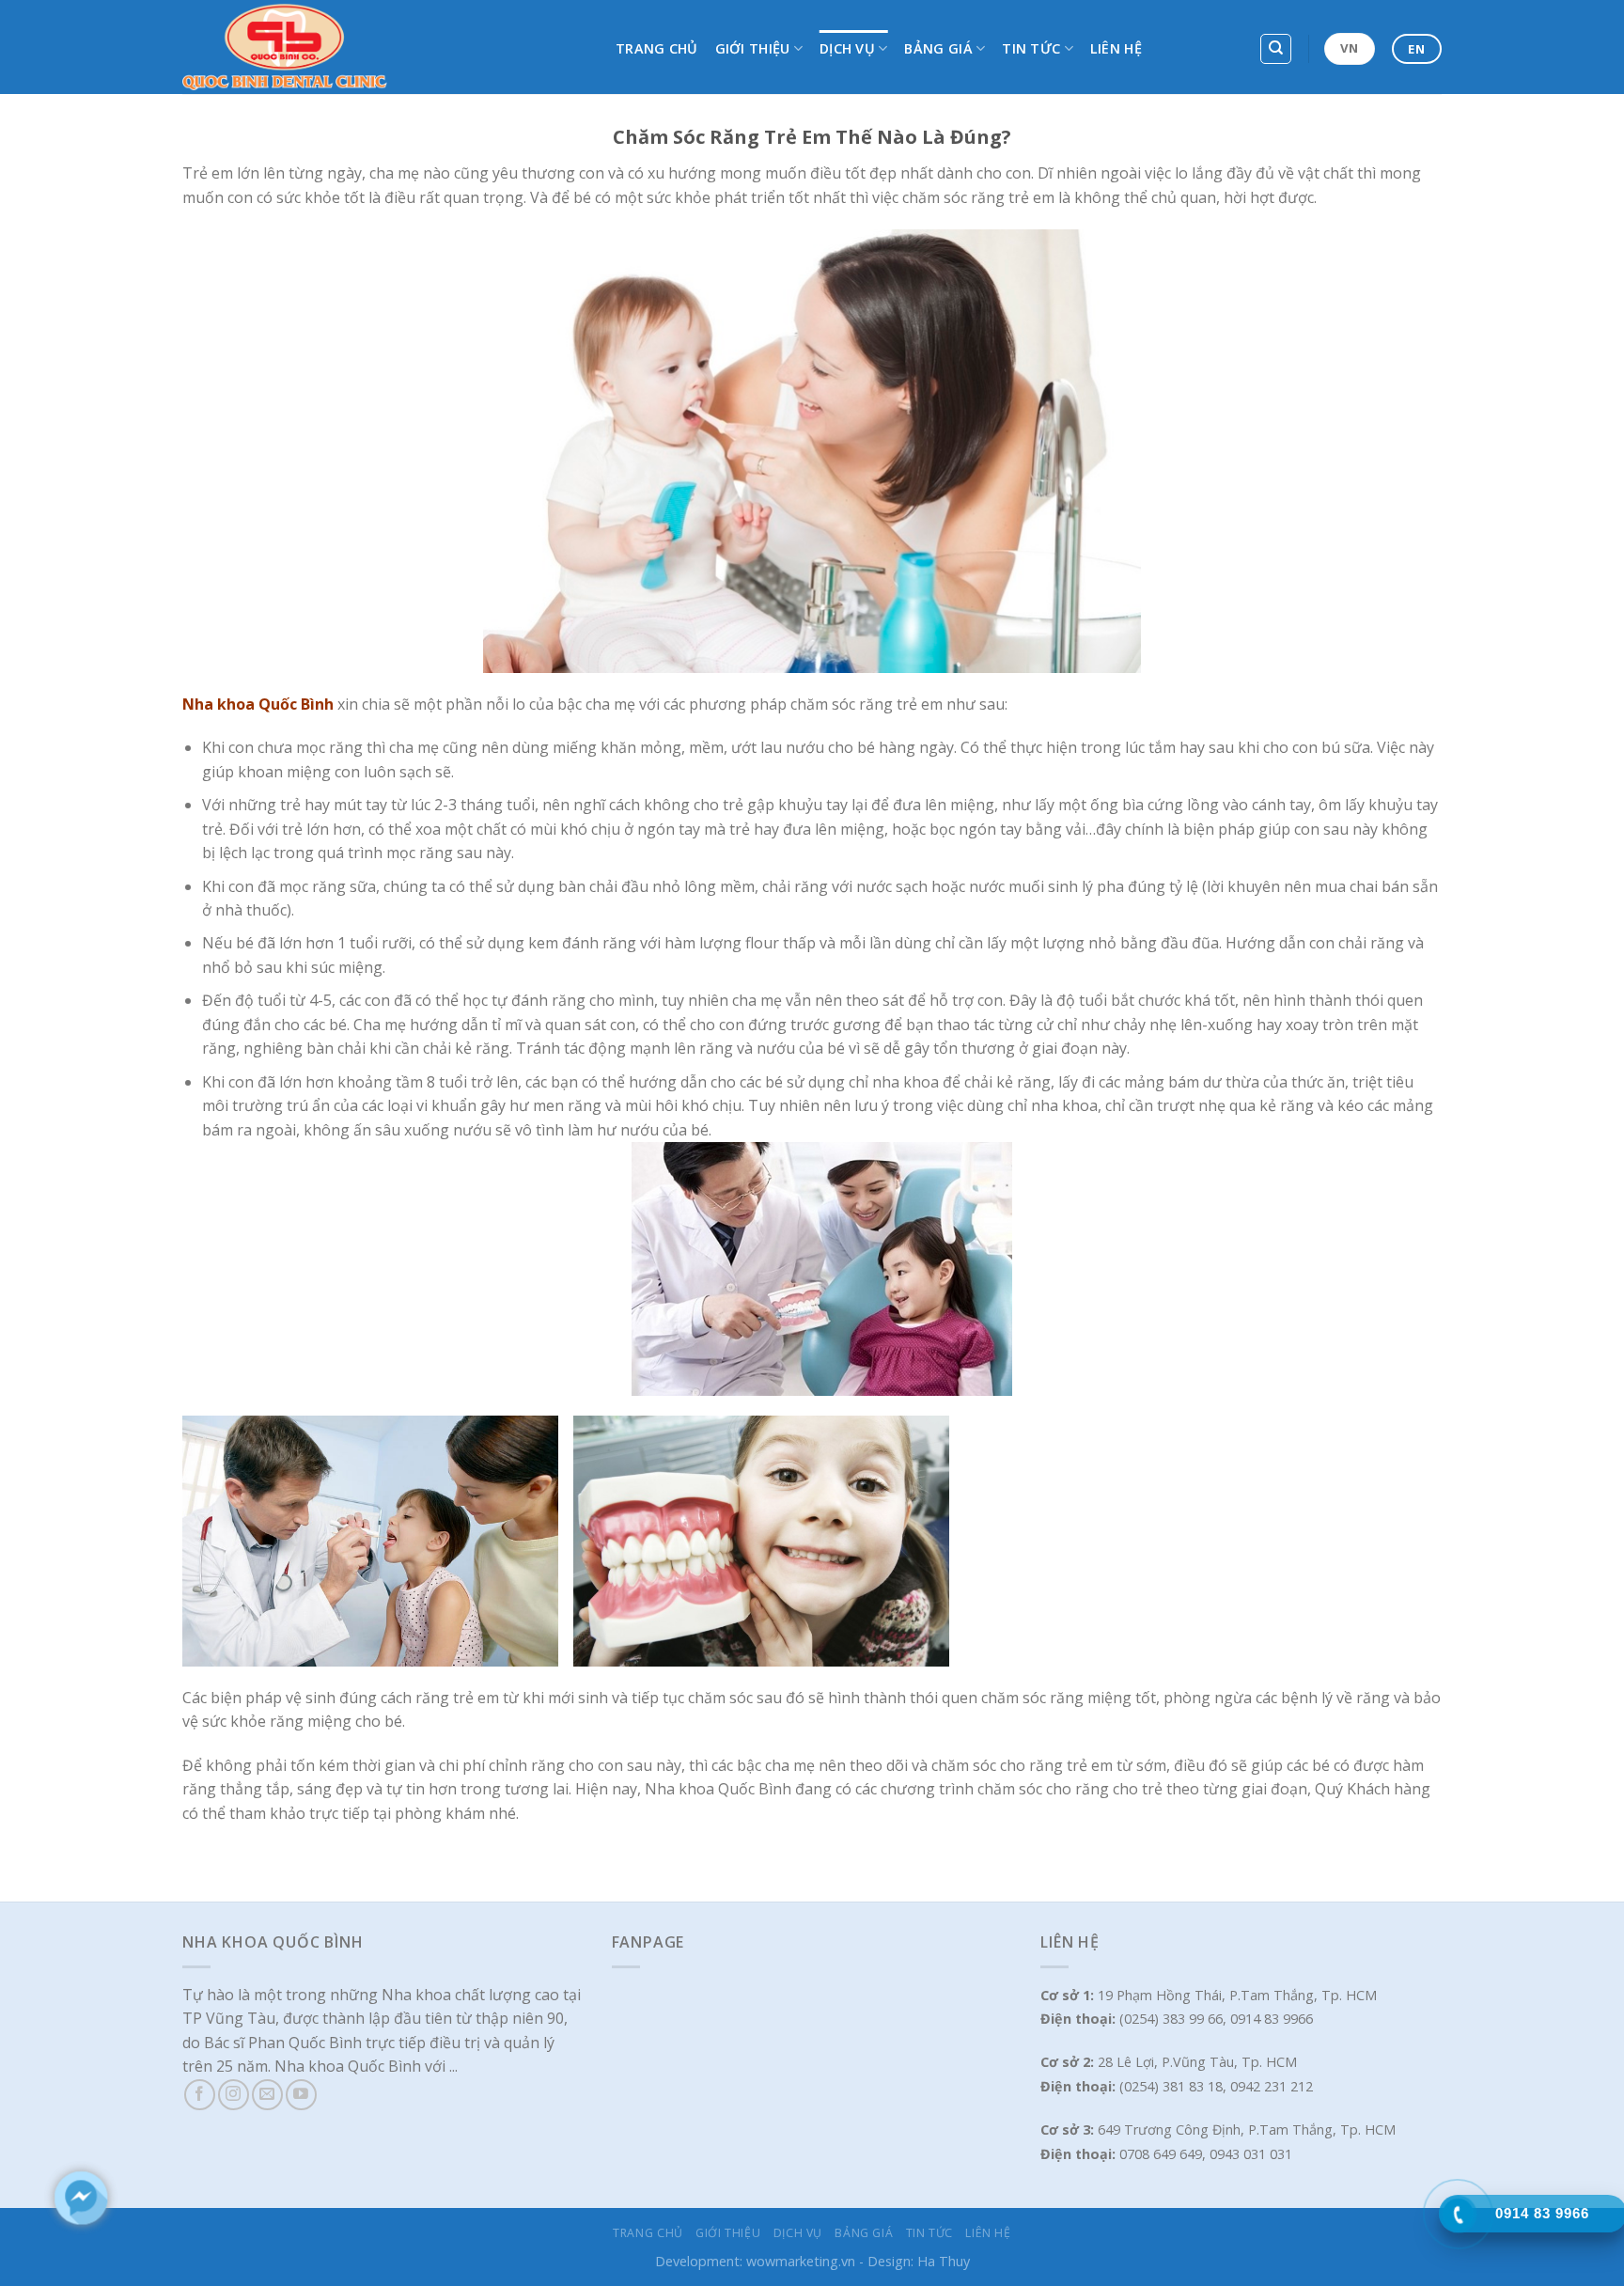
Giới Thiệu (753, 48)
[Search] (1276, 49)
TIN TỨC (1031, 48)
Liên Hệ (1116, 48)
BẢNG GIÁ (938, 48)
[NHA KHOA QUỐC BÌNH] (385, 47)
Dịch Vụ (847, 48)
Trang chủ (657, 48)
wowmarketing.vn (801, 2261)
